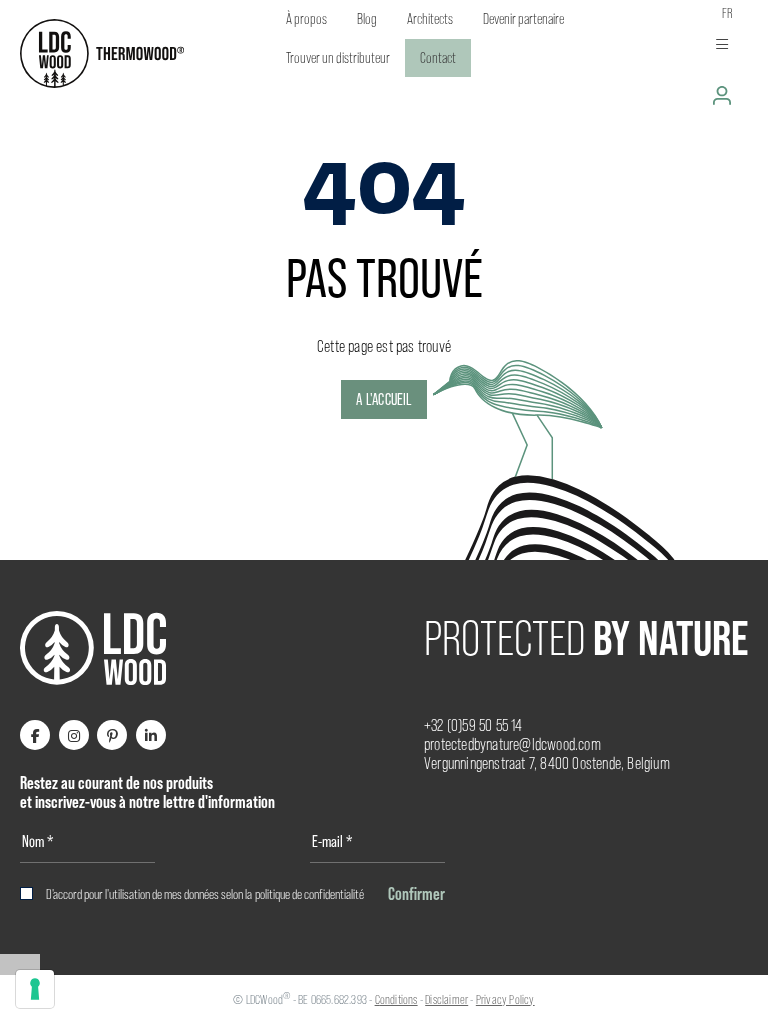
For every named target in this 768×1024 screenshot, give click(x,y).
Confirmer (416, 893)
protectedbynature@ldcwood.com (512, 744)
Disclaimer (446, 999)
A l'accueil (383, 399)
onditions (399, 999)
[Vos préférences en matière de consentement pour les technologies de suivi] (35, 989)
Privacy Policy (505, 999)
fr (727, 13)
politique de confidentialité (309, 894)
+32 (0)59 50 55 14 (473, 725)
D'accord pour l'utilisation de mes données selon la (205, 894)
